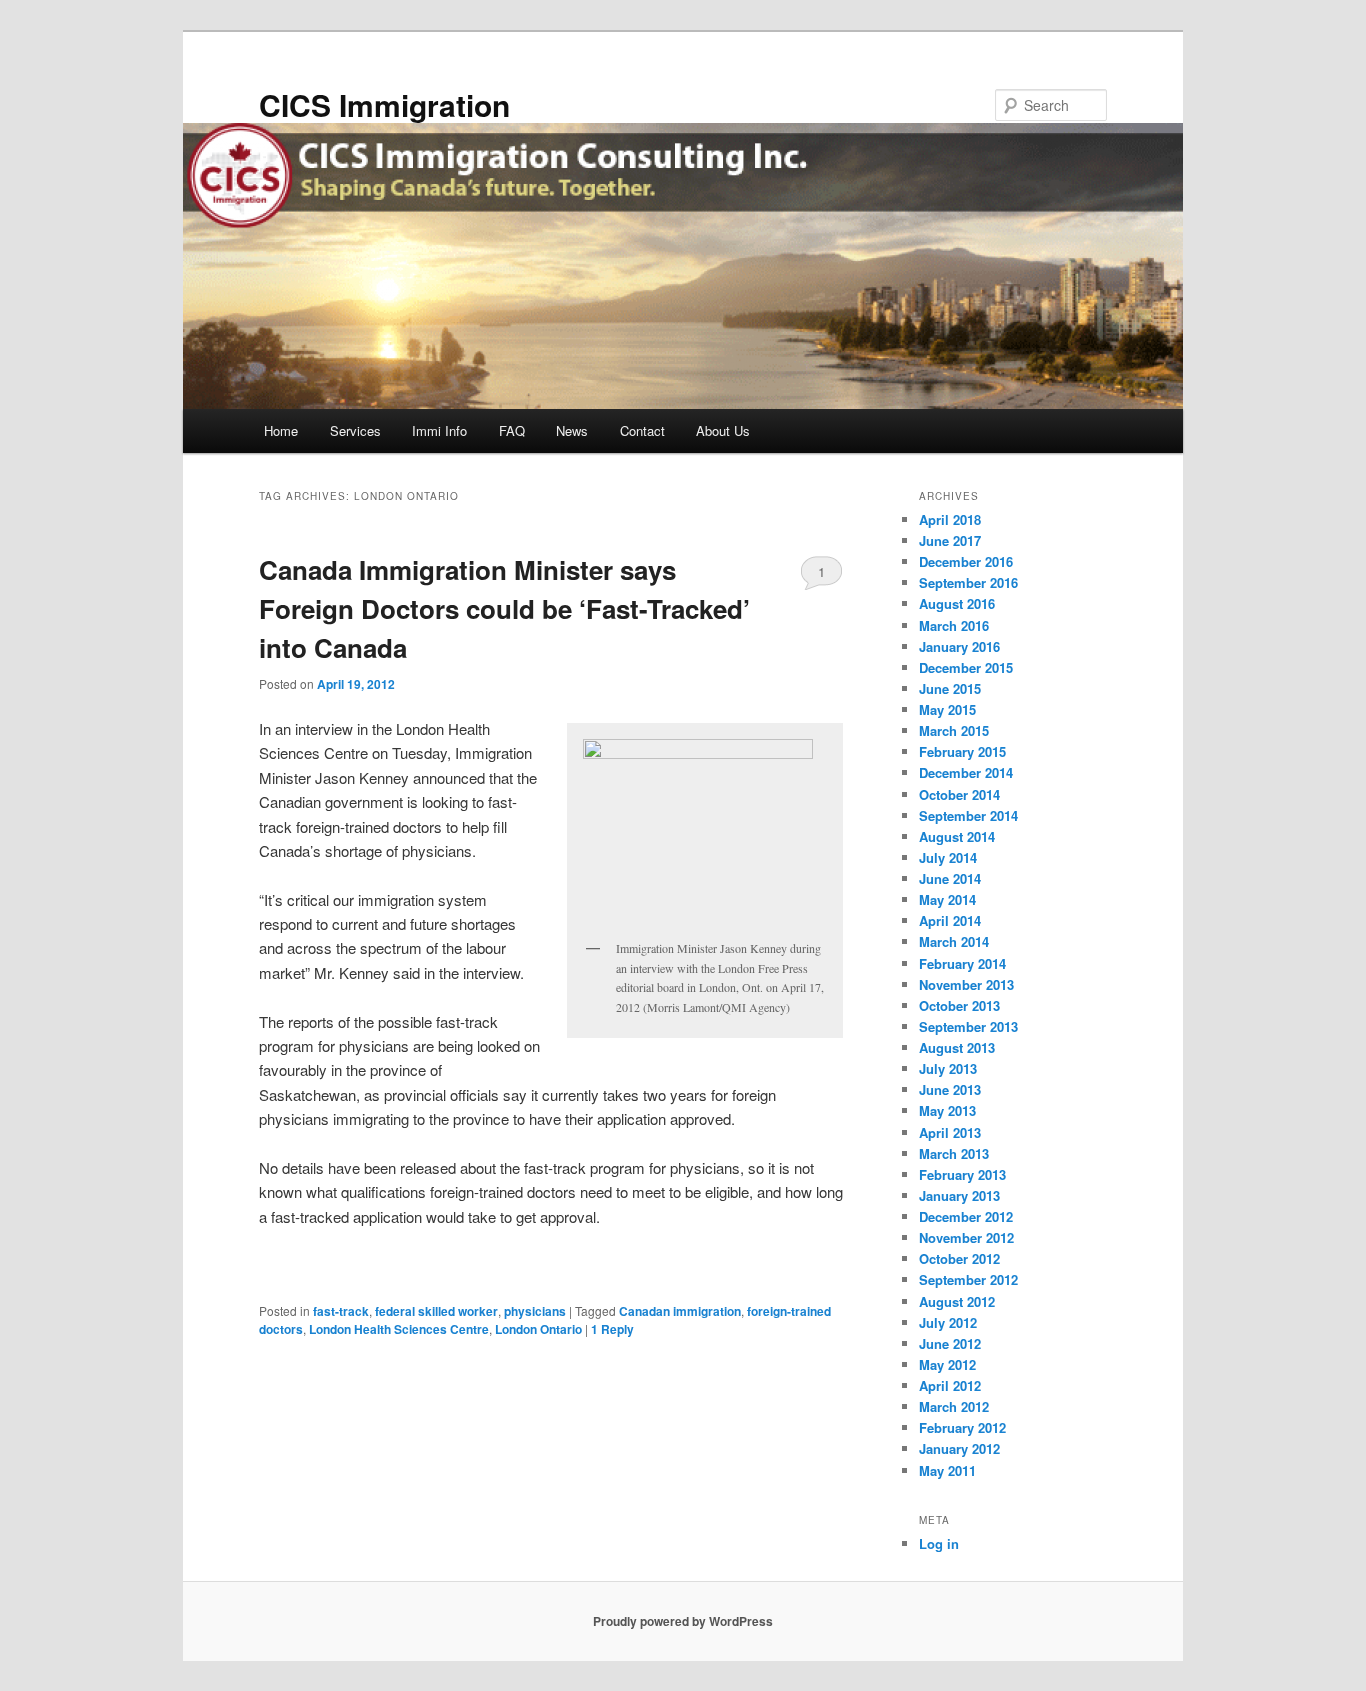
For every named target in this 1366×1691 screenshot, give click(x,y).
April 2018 (950, 519)
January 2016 (959, 646)
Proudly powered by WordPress (683, 1621)
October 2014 (959, 794)
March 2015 (954, 730)
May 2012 (947, 1364)
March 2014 (954, 941)
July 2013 (948, 1068)
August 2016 (957, 603)
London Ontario (538, 1329)
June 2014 (950, 878)
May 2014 (947, 899)
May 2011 (947, 1470)
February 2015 (962, 751)
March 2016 (954, 625)
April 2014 (950, 920)
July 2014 (948, 857)
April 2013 (950, 1132)
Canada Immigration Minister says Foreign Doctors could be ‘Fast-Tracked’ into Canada (504, 608)
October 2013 (959, 1005)
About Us (723, 430)
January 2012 (959, 1448)
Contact (642, 430)
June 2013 (950, 1089)
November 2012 (966, 1237)
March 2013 (954, 1153)
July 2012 (948, 1322)
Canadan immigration (680, 1311)
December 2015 (966, 667)
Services (355, 430)
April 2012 (950, 1385)
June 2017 (950, 540)
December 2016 (966, 561)
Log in (939, 1543)
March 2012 (954, 1406)
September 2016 (968, 582)
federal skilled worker (436, 1311)
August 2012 (957, 1301)
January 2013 (959, 1195)
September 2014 (968, 815)
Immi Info (439, 430)
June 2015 (950, 688)
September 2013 (968, 1026)
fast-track (341, 1311)
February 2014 (962, 963)
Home (281, 430)
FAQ (512, 430)
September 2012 (968, 1279)
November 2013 (966, 984)
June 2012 (950, 1343)
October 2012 (959, 1258)
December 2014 (966, 772)
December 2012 (966, 1216)
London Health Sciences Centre (399, 1329)
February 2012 (962, 1427)
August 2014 (957, 836)
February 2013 (962, 1174)
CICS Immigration (384, 104)
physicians (535, 1311)
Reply (612, 1329)
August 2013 (957, 1047)
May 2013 (947, 1110)
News (572, 430)
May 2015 (947, 709)
